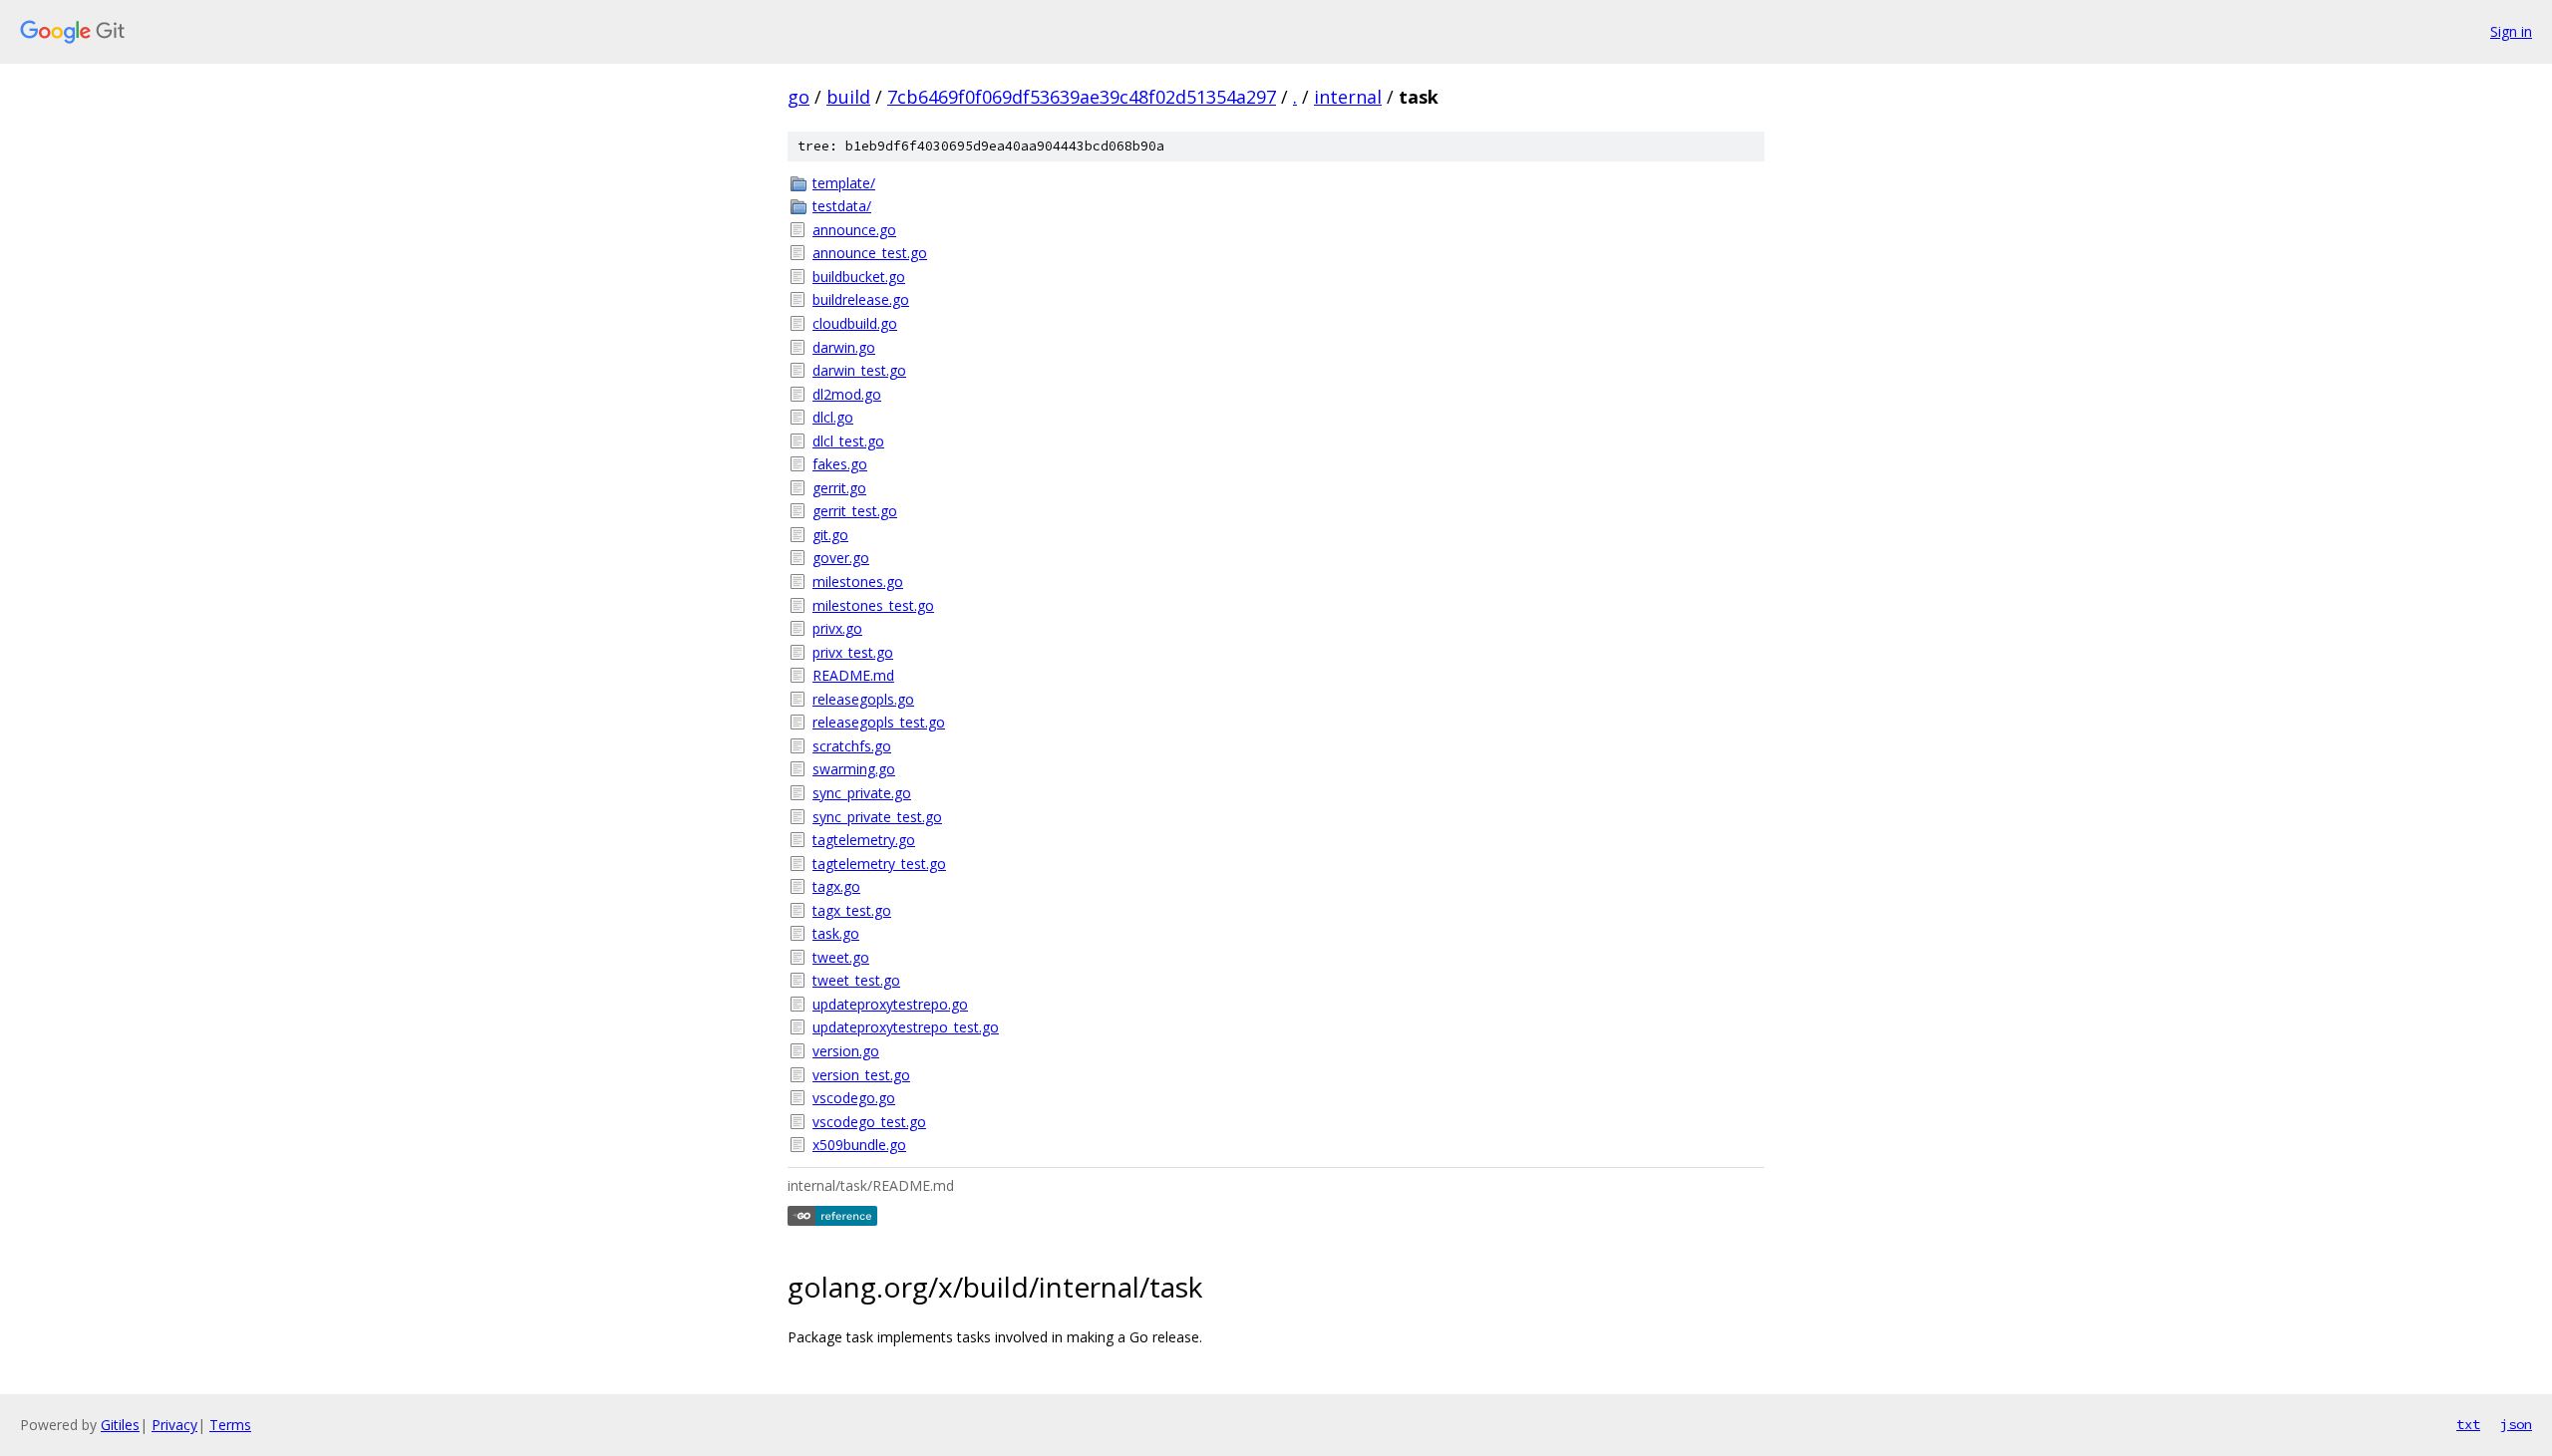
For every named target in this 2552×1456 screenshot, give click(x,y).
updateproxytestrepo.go (890, 1004)
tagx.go (836, 886)
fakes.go (840, 464)
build (848, 97)
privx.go (837, 628)
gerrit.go (839, 488)
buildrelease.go (861, 299)
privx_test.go (853, 652)
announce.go (854, 230)
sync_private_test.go (877, 817)
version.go (846, 1051)
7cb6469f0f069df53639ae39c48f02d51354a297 (1082, 97)
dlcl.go (833, 417)
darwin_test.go (859, 370)
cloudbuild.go (855, 323)
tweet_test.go (856, 980)
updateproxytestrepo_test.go (906, 1027)
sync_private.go (862, 793)
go (798, 97)
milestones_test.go (873, 605)
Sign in (2511, 31)
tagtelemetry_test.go (879, 864)
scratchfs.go (852, 746)
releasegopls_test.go (879, 722)
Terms (230, 1425)
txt (2468, 1424)
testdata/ (842, 206)
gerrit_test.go (855, 511)
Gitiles (120, 1425)
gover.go (841, 558)
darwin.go (844, 347)
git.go (830, 535)
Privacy (174, 1425)
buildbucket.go (859, 277)
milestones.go (858, 582)
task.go (836, 933)
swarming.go (854, 769)
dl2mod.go (847, 394)
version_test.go (861, 1075)
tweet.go (841, 957)
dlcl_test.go (848, 441)
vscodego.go (854, 1098)
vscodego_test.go (869, 1122)
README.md (853, 675)
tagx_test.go (852, 910)
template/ (844, 183)
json (2516, 1424)
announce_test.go (870, 253)
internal (1348, 97)
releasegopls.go (863, 699)
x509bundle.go (859, 1145)
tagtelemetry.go (864, 840)
